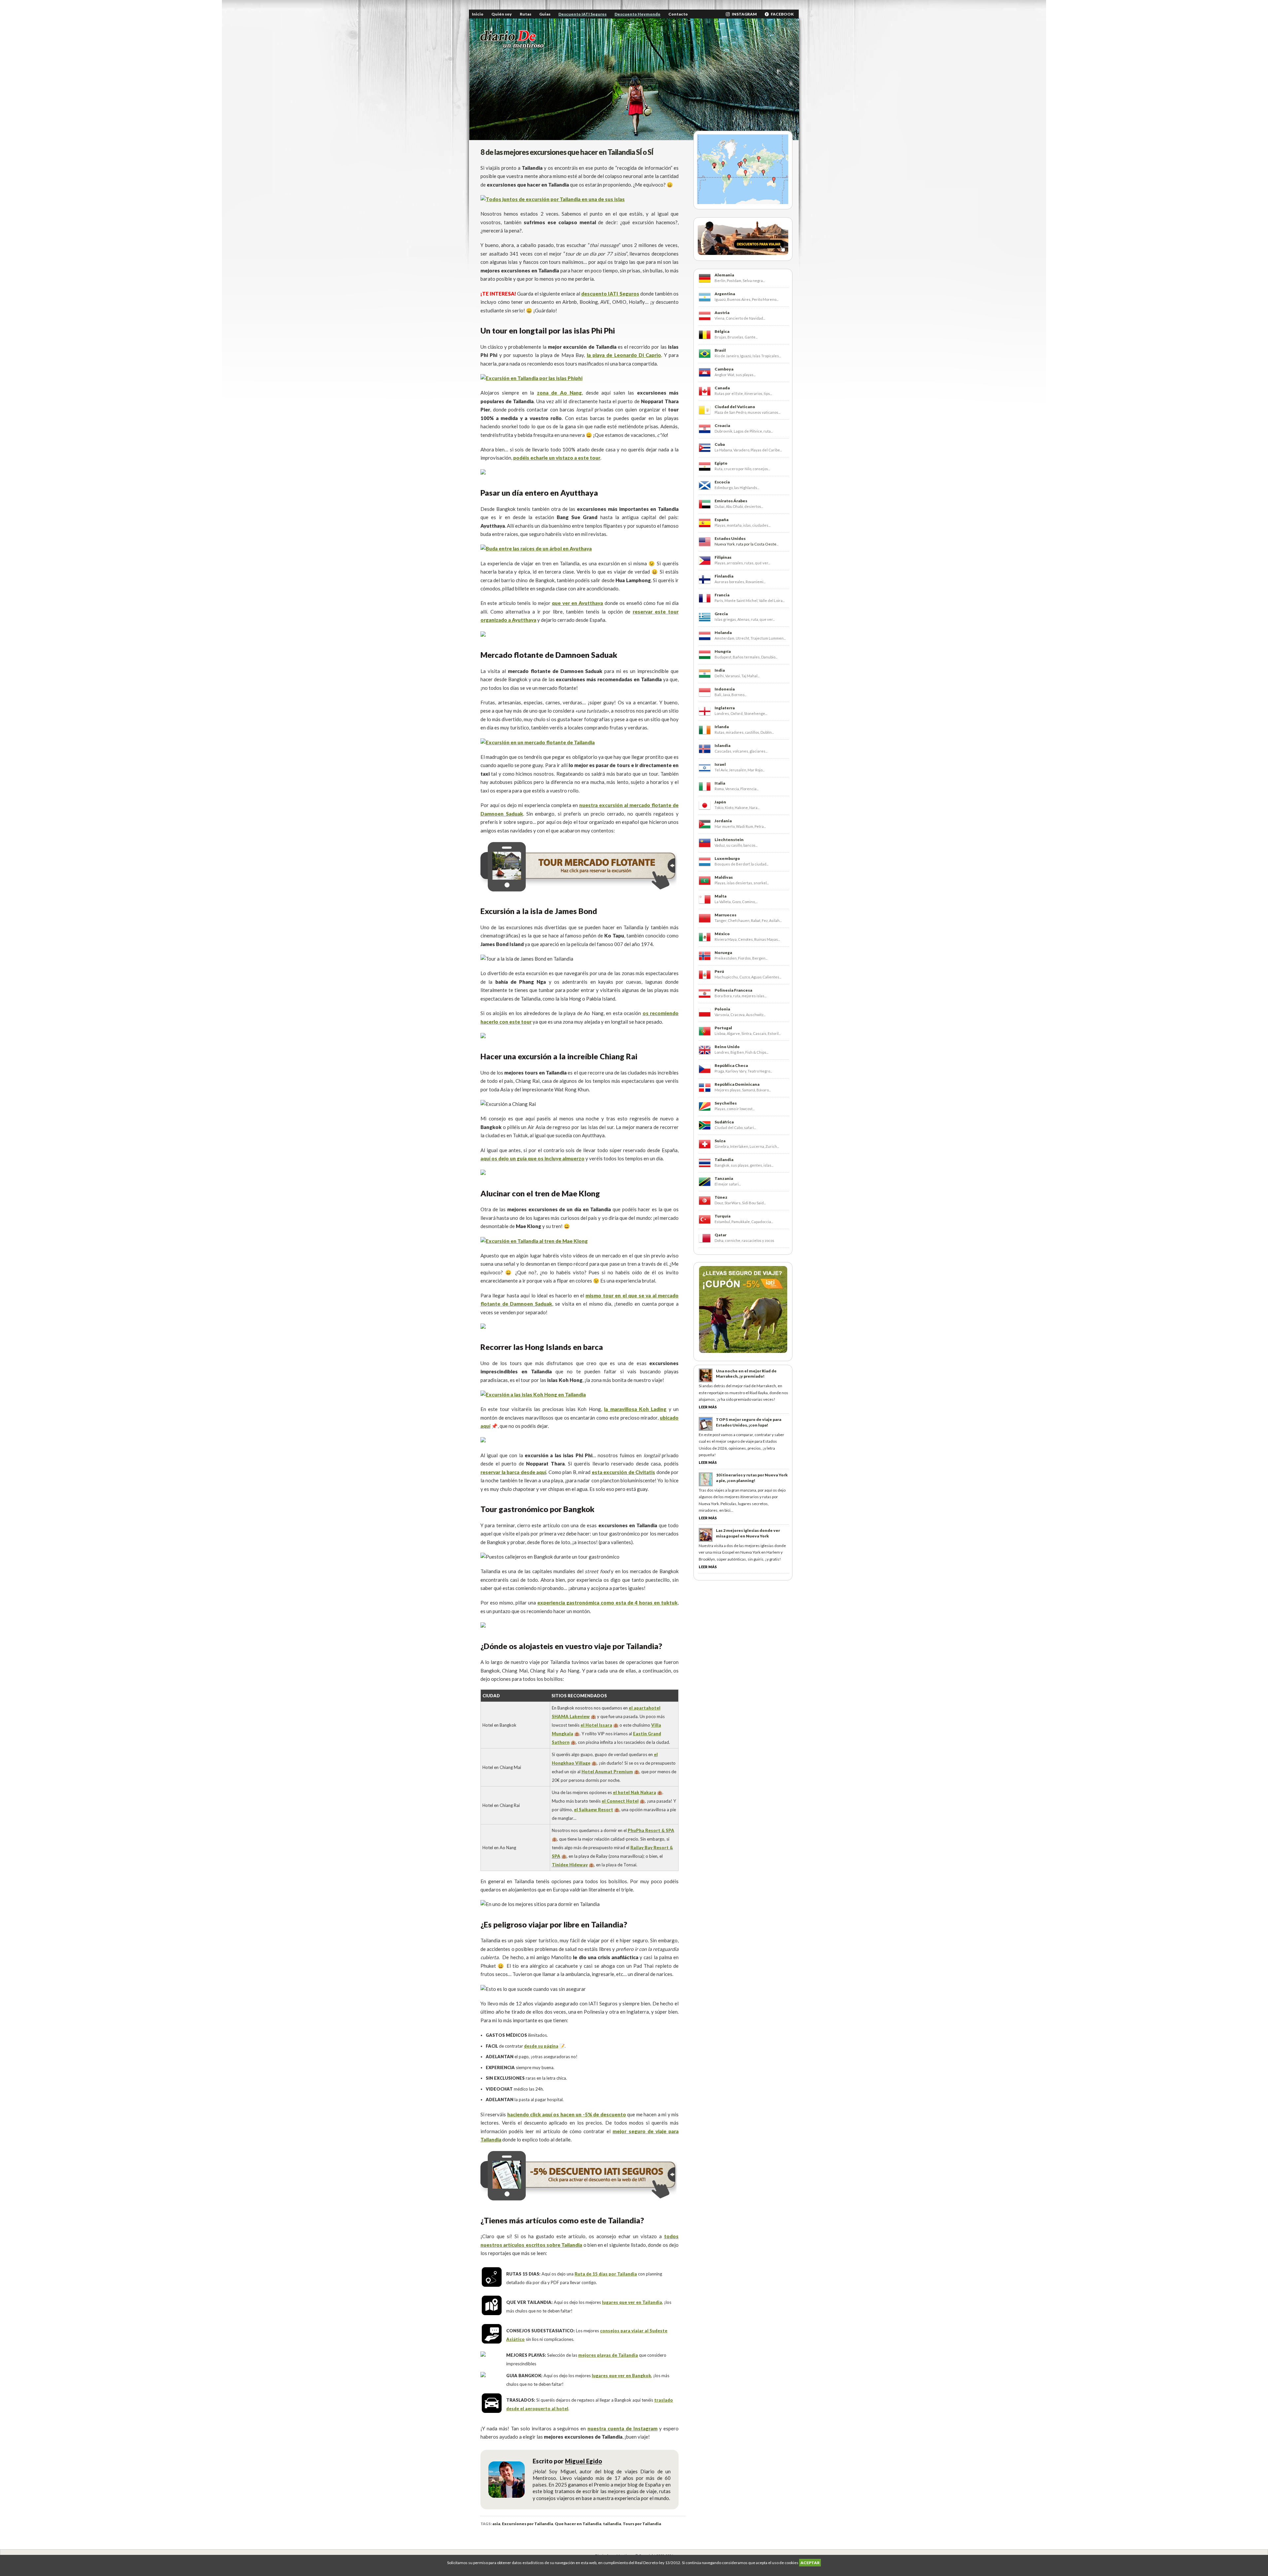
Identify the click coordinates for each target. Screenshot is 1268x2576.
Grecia (721, 614)
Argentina (725, 294)
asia (496, 2524)
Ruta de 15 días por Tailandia (606, 2274)
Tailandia (724, 1160)
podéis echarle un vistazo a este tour (557, 458)
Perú (719, 971)
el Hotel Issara (596, 1725)
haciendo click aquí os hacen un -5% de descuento (567, 2114)
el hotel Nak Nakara (634, 1792)
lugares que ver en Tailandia (632, 2302)
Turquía (722, 1216)
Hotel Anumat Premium (607, 1772)
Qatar (721, 1235)
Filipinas (723, 557)
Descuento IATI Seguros (582, 14)
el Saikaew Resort (594, 1810)
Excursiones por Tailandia (528, 2524)
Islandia (722, 745)
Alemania (724, 275)
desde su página (541, 2046)
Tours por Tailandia (642, 2524)
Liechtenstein (729, 840)
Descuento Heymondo (637, 14)
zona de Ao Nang (559, 393)
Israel (720, 764)
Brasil (720, 350)
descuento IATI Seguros (610, 294)
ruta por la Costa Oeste (756, 544)
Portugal (723, 1028)
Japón (720, 802)
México (722, 934)
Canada (722, 388)
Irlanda (722, 727)
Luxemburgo (727, 858)
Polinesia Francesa (733, 990)
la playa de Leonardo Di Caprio (624, 355)
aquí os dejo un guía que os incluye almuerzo (532, 1158)
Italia (720, 783)
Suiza (720, 1141)
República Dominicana (737, 1084)
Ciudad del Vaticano (735, 407)
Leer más (708, 1407)
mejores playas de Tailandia (608, 2355)
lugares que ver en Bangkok (621, 2376)
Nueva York (725, 544)
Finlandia (724, 576)
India (720, 670)
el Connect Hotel (620, 1801)
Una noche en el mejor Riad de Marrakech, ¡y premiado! (746, 1374)
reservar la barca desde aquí (513, 1472)
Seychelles (726, 1103)
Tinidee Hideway (570, 1865)
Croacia (722, 425)
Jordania (723, 821)
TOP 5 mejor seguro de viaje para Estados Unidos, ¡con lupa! (749, 1422)
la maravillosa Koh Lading (635, 1409)
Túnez (721, 1197)
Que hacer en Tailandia (578, 2524)
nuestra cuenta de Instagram (622, 2428)
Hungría (723, 651)
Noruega (723, 953)
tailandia (612, 2524)
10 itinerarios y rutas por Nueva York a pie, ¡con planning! (752, 1478)
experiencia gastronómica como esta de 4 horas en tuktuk (607, 1603)
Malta (721, 896)
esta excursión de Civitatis (624, 1472)
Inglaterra (725, 708)
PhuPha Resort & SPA (651, 1830)
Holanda (723, 633)
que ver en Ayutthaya (577, 603)
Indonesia (725, 689)
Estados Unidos (730, 538)
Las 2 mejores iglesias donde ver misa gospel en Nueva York (748, 1533)
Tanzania (724, 1178)
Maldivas (724, 877)
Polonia (722, 1009)
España (722, 520)
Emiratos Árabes (731, 501)
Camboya (724, 369)
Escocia (722, 482)
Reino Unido (727, 1047)
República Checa (731, 1065)
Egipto (721, 463)
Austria (722, 313)
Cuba (720, 444)
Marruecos (725, 915)
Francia (722, 595)
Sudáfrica (724, 1122)
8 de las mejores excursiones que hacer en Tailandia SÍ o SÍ (567, 152)
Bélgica (722, 331)
